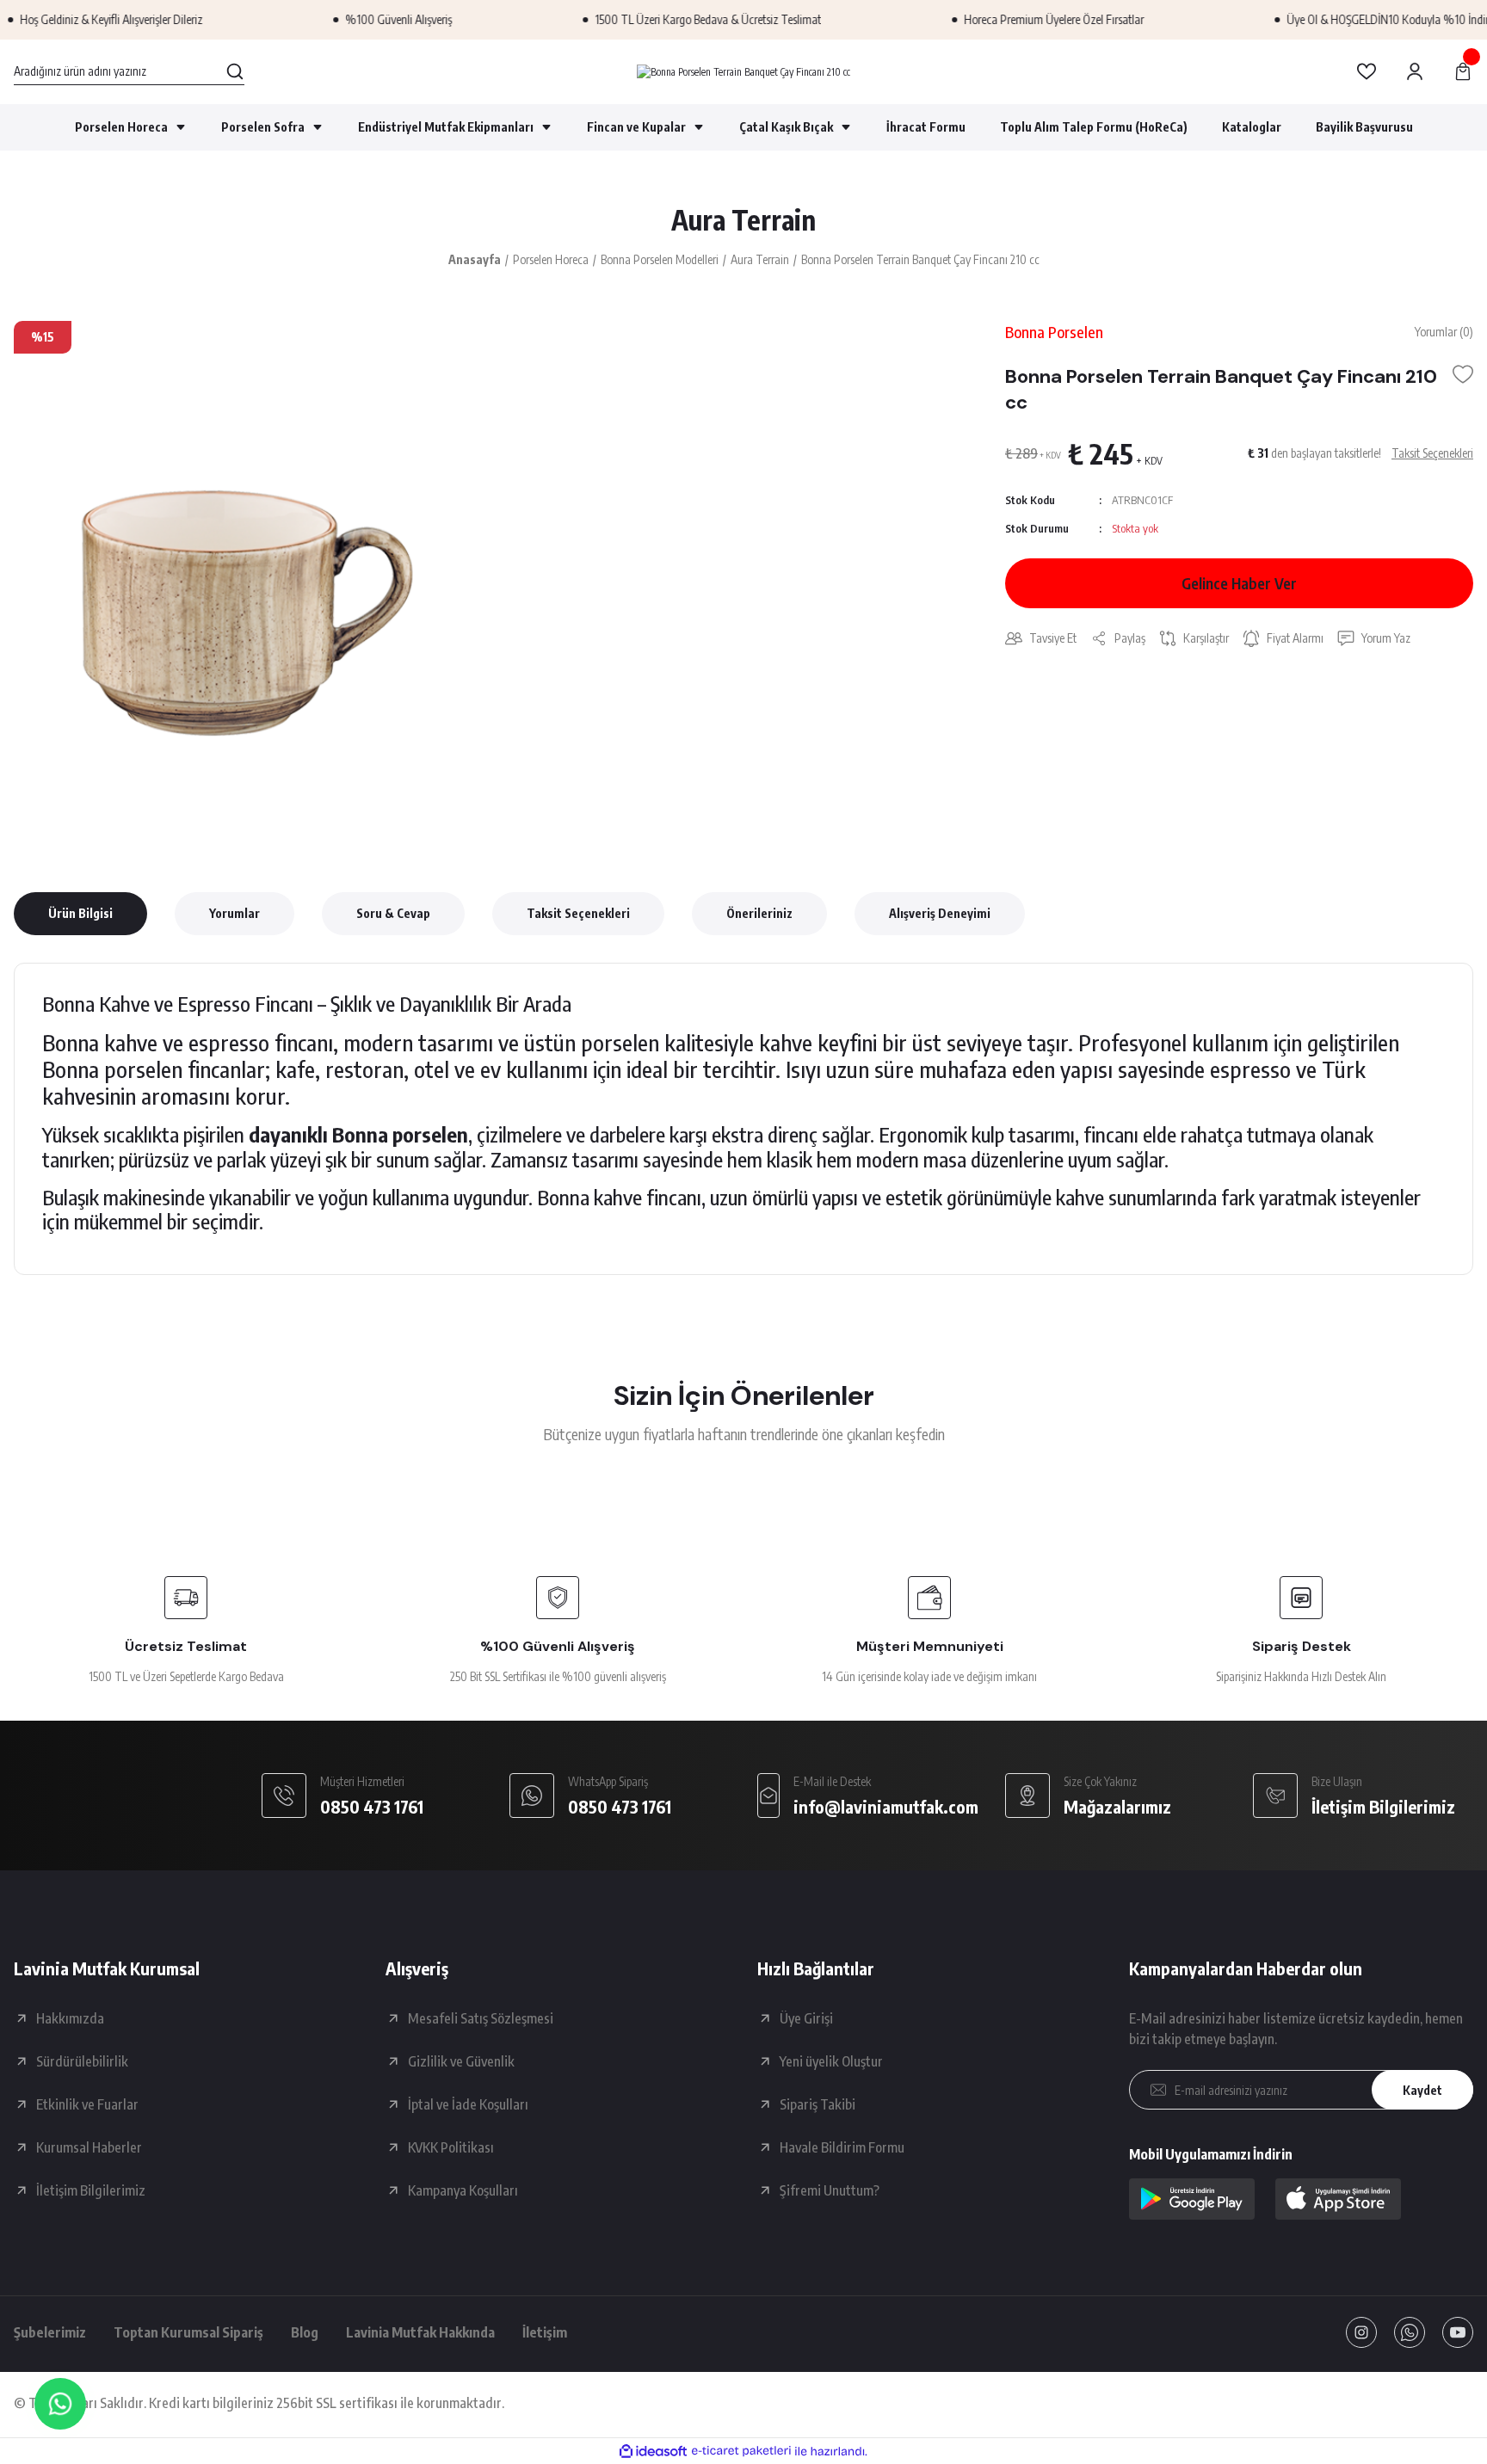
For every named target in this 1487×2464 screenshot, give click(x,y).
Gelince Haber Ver (1239, 583)
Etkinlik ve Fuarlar (87, 2104)
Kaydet (1422, 2090)
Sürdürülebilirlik (82, 2061)
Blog (305, 2332)
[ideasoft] (653, 2452)
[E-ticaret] (741, 2451)
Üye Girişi (806, 2018)
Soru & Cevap (393, 913)
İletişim (545, 2332)
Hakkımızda (70, 2018)
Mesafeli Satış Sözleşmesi (481, 2018)
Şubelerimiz (50, 2332)
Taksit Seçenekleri (578, 913)
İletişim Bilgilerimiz (91, 2190)
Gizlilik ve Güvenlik (461, 2061)
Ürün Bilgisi (80, 913)
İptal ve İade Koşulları (468, 2104)
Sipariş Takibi (818, 2104)
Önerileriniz (759, 913)
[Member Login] (1415, 71)
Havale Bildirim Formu (842, 2147)
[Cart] (1463, 71)
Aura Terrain (743, 219)
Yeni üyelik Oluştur (831, 2061)
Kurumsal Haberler (89, 2147)
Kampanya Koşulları (463, 2190)
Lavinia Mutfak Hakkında (420, 2332)
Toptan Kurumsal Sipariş (188, 2332)
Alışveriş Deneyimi (940, 913)
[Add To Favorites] (1463, 374)
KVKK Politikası (451, 2147)
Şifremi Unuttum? (830, 2190)
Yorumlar (234, 913)
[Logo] (743, 72)
